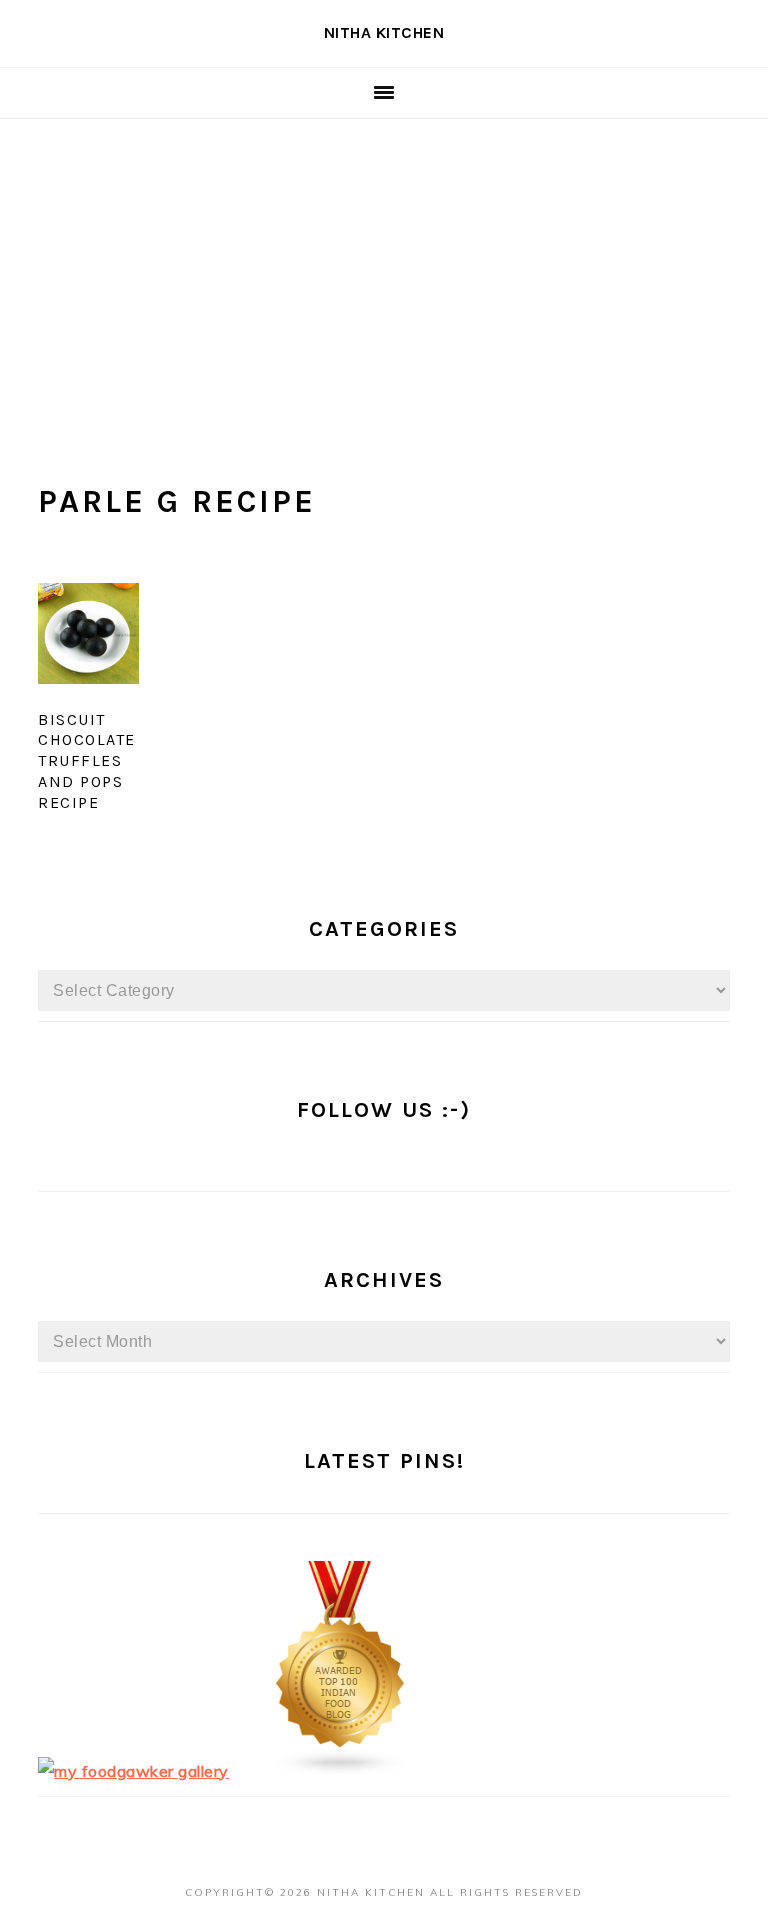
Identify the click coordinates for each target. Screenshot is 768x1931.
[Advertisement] (384, 269)
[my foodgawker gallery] (133, 1771)
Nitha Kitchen (384, 32)
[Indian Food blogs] (341, 1771)
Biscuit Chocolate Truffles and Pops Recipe (87, 761)
